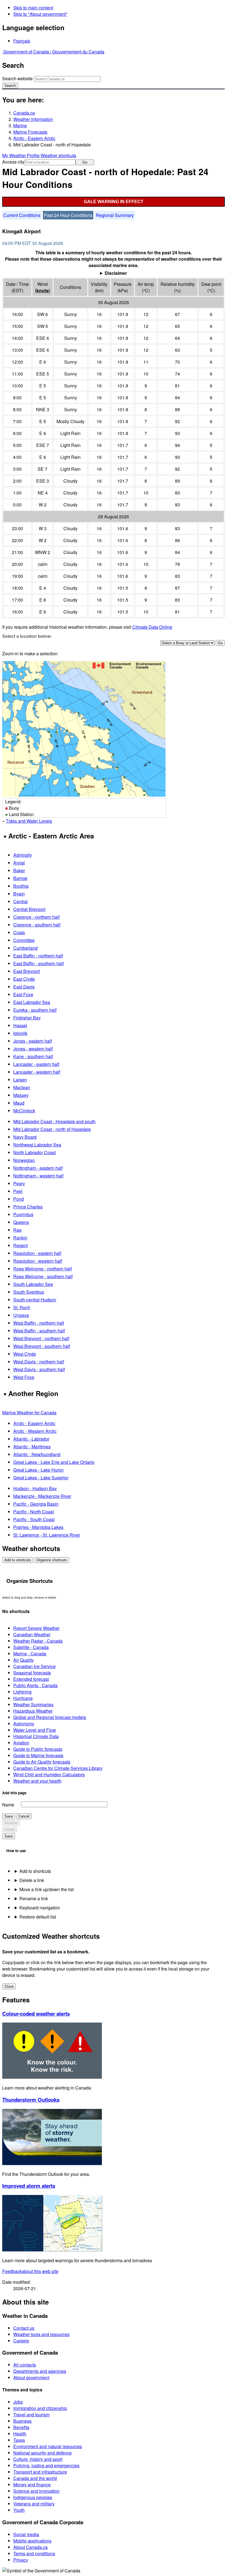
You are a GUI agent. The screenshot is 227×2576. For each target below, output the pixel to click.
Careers (21, 2341)
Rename (11, 1823)
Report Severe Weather (36, 1628)
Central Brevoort (29, 909)
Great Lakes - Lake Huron (38, 1470)
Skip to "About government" (40, 14)
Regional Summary (115, 215)
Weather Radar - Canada (38, 1641)
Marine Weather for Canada (29, 1413)
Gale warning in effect (114, 202)
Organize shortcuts (52, 1560)
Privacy (21, 2560)
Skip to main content (33, 8)
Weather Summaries (33, 1704)
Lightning (22, 1692)
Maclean (22, 1087)
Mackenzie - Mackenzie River (42, 1496)
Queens (21, 1222)
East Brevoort (27, 971)
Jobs (18, 2402)
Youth (19, 2510)
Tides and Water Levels (29, 821)
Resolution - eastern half (37, 1253)
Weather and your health (37, 1781)
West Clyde (25, 1354)
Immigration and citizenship (40, 2408)
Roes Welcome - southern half (43, 1276)
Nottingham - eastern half (38, 1168)
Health (20, 2434)
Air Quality (24, 1660)
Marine (20, 125)
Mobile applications (32, 2541)
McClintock (24, 1111)
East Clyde (24, 979)
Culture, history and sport (38, 2459)
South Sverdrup (29, 1292)
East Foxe (23, 994)
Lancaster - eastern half (36, 1064)
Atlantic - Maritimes (32, 1447)
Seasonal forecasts (32, 1673)
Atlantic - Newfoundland (37, 1454)
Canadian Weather (32, 1634)
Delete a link (32, 1880)
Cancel (24, 1816)
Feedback (30, 2271)
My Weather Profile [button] (21, 155)
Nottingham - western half (38, 1176)
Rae (17, 1230)
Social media (26, 2534)
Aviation (21, 1743)
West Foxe (24, 1377)
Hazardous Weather (33, 1711)
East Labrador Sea (32, 1002)
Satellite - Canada (31, 1647)
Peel (18, 1191)
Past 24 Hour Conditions (68, 215)
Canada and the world (35, 2478)
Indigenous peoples (33, 2497)
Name (8, 1805)
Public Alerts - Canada (35, 1685)
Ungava (21, 1315)
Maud (19, 1103)
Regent (20, 1245)
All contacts (25, 2365)
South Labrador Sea (33, 1284)
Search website (17, 78)
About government (31, 2377)
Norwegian (24, 1160)
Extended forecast (31, 1679)
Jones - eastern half (33, 1041)
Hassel (20, 1025)
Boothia (21, 886)
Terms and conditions (34, 2553)
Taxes (19, 2440)
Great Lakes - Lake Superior (41, 1478)
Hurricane (23, 1698)
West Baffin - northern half (39, 1323)
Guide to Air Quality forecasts (42, 1762)
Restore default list (38, 1917)
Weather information (33, 119)
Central (20, 901)
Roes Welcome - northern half (42, 1269)
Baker (19, 870)
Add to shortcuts (18, 1560)
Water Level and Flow (35, 1730)
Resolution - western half (38, 1261)
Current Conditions (22, 215)
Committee (24, 940)
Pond (19, 1199)
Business (22, 2421)
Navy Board (25, 1137)
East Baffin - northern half (38, 956)
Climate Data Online (152, 627)
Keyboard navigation (40, 1908)
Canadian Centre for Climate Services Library (58, 1768)
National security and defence (42, 2453)
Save (9, 1816)
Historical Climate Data (36, 1736)
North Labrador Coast (34, 1152)
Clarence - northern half (36, 917)
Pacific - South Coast (34, 1519)
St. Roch (22, 1307)
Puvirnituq (23, 1214)
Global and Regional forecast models (50, 1717)
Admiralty (23, 855)
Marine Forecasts (30, 132)
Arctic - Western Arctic (35, 1431)
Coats (19, 932)
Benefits (21, 2427)
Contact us (24, 2328)
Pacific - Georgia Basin (36, 1504)
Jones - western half (33, 1049)
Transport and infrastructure (40, 2472)
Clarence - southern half (37, 925)
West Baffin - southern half (39, 1331)
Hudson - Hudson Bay (35, 1488)
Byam (19, 894)
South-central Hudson (35, 1300)
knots (42, 290)
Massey (21, 1095)
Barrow (20, 878)
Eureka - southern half (35, 1010)
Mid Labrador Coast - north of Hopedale (52, 1129)
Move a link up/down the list (47, 1889)
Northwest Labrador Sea (37, 1145)
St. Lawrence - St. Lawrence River (47, 1535)
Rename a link (34, 1898)
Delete (10, 1830)
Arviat (19, 863)
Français (22, 41)
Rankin (20, 1238)
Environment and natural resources (48, 2446)
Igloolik (20, 1033)
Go (85, 162)
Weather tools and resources (41, 2334)
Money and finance (32, 2485)
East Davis (24, 987)
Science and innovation (36, 2491)
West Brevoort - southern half (42, 1346)
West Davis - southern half (39, 1369)
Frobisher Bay (27, 1018)
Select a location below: (27, 636)
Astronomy (24, 1724)
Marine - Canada (30, 1654)
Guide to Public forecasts (38, 1749)
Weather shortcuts (58, 155)
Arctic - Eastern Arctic (34, 138)
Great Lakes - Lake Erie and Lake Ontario (54, 1462)
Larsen (20, 1080)
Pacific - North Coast (33, 1512)
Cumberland (25, 948)
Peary (19, 1183)
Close (9, 1986)
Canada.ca (24, 113)
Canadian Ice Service (34, 1666)
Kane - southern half (33, 1056)
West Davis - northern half (39, 1362)
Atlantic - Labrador (31, 1439)
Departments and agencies (40, 2371)
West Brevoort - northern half (41, 1338)
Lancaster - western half (37, 1072)
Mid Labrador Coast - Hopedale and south (54, 1121)
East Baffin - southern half (38, 963)
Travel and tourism (31, 2415)
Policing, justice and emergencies (46, 2465)
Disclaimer (116, 273)
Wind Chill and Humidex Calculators (49, 1774)
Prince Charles (28, 1207)
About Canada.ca (30, 2547)
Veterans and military (34, 2504)
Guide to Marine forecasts (38, 1755)
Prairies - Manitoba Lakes (38, 1527)
